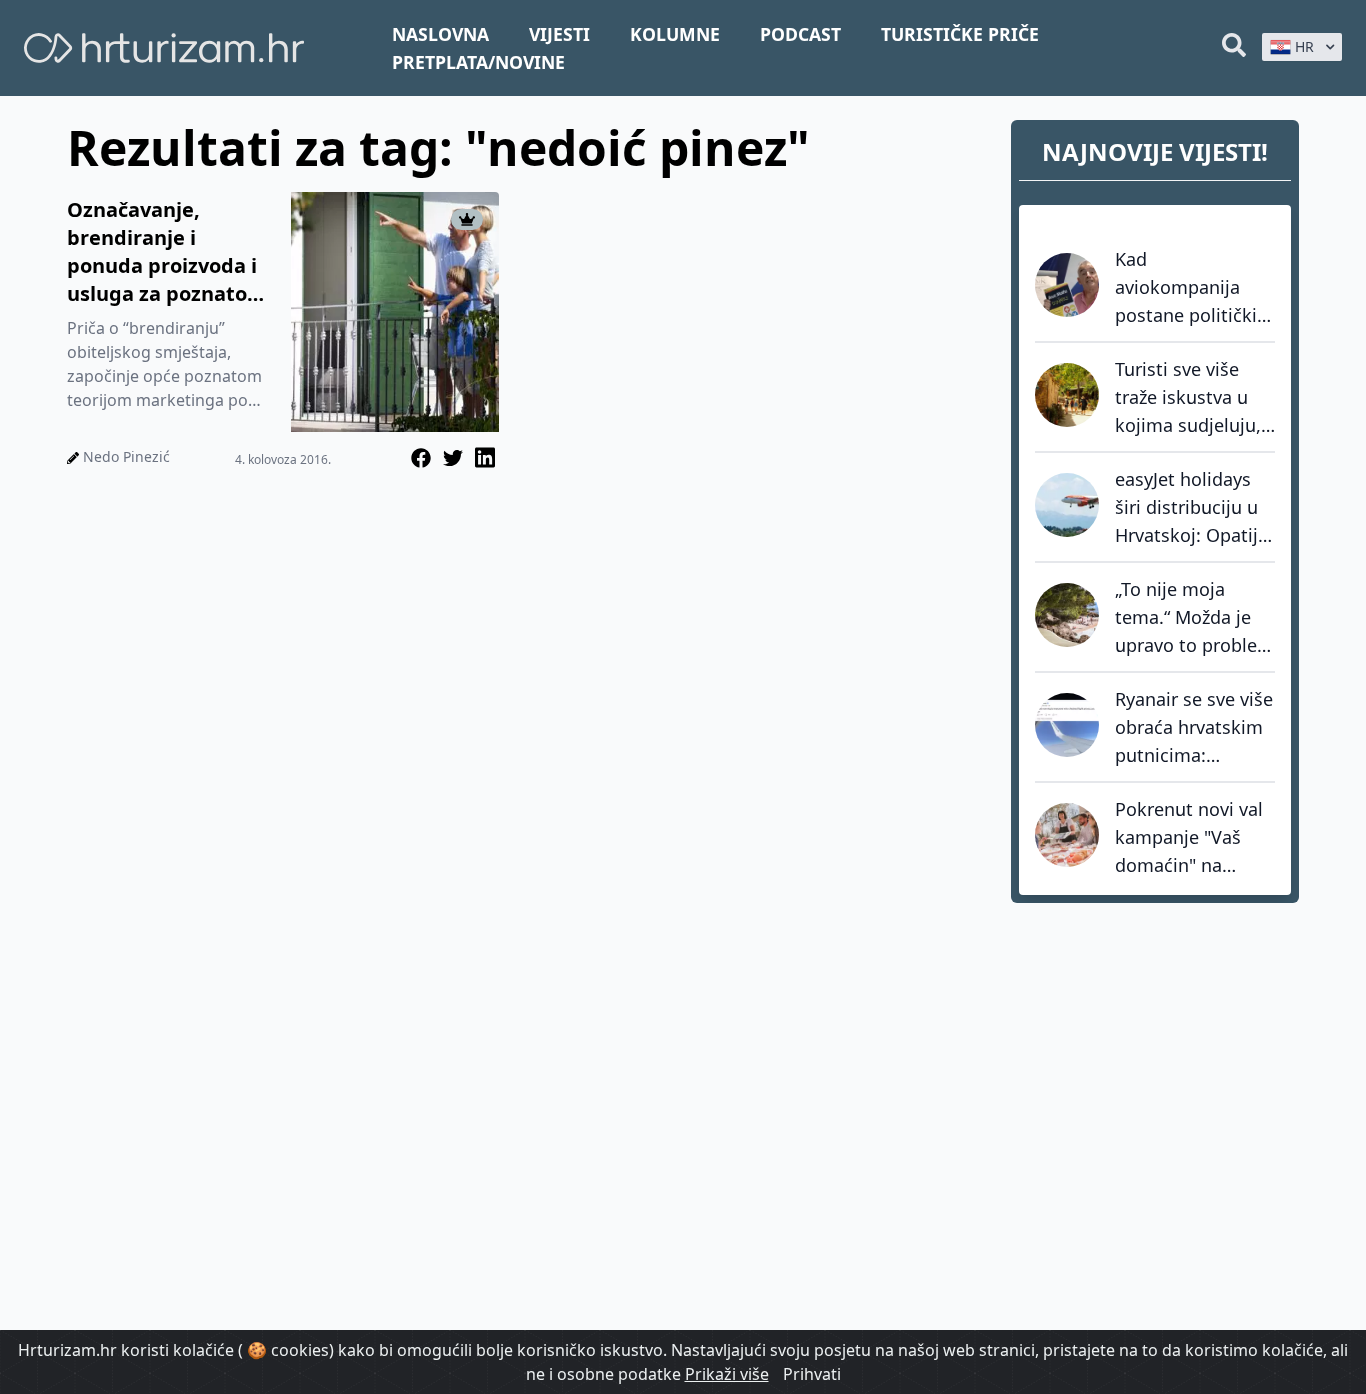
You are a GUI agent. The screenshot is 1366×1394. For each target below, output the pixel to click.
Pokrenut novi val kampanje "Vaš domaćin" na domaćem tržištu (1189, 838)
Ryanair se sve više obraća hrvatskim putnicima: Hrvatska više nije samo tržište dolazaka (1194, 728)
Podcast (800, 34)
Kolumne (675, 34)
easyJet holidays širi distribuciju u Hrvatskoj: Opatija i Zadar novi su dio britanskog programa (1193, 508)
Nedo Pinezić (126, 456)
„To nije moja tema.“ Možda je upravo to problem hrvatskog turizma (1194, 618)
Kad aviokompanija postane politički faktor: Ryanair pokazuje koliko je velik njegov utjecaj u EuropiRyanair (1191, 288)
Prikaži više (727, 1374)
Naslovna (440, 34)
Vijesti (559, 34)
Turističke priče (960, 34)
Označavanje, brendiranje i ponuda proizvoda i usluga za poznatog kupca (163, 252)
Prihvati (812, 1374)
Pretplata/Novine (478, 62)
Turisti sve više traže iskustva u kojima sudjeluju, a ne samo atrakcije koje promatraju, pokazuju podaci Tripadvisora (1188, 398)
